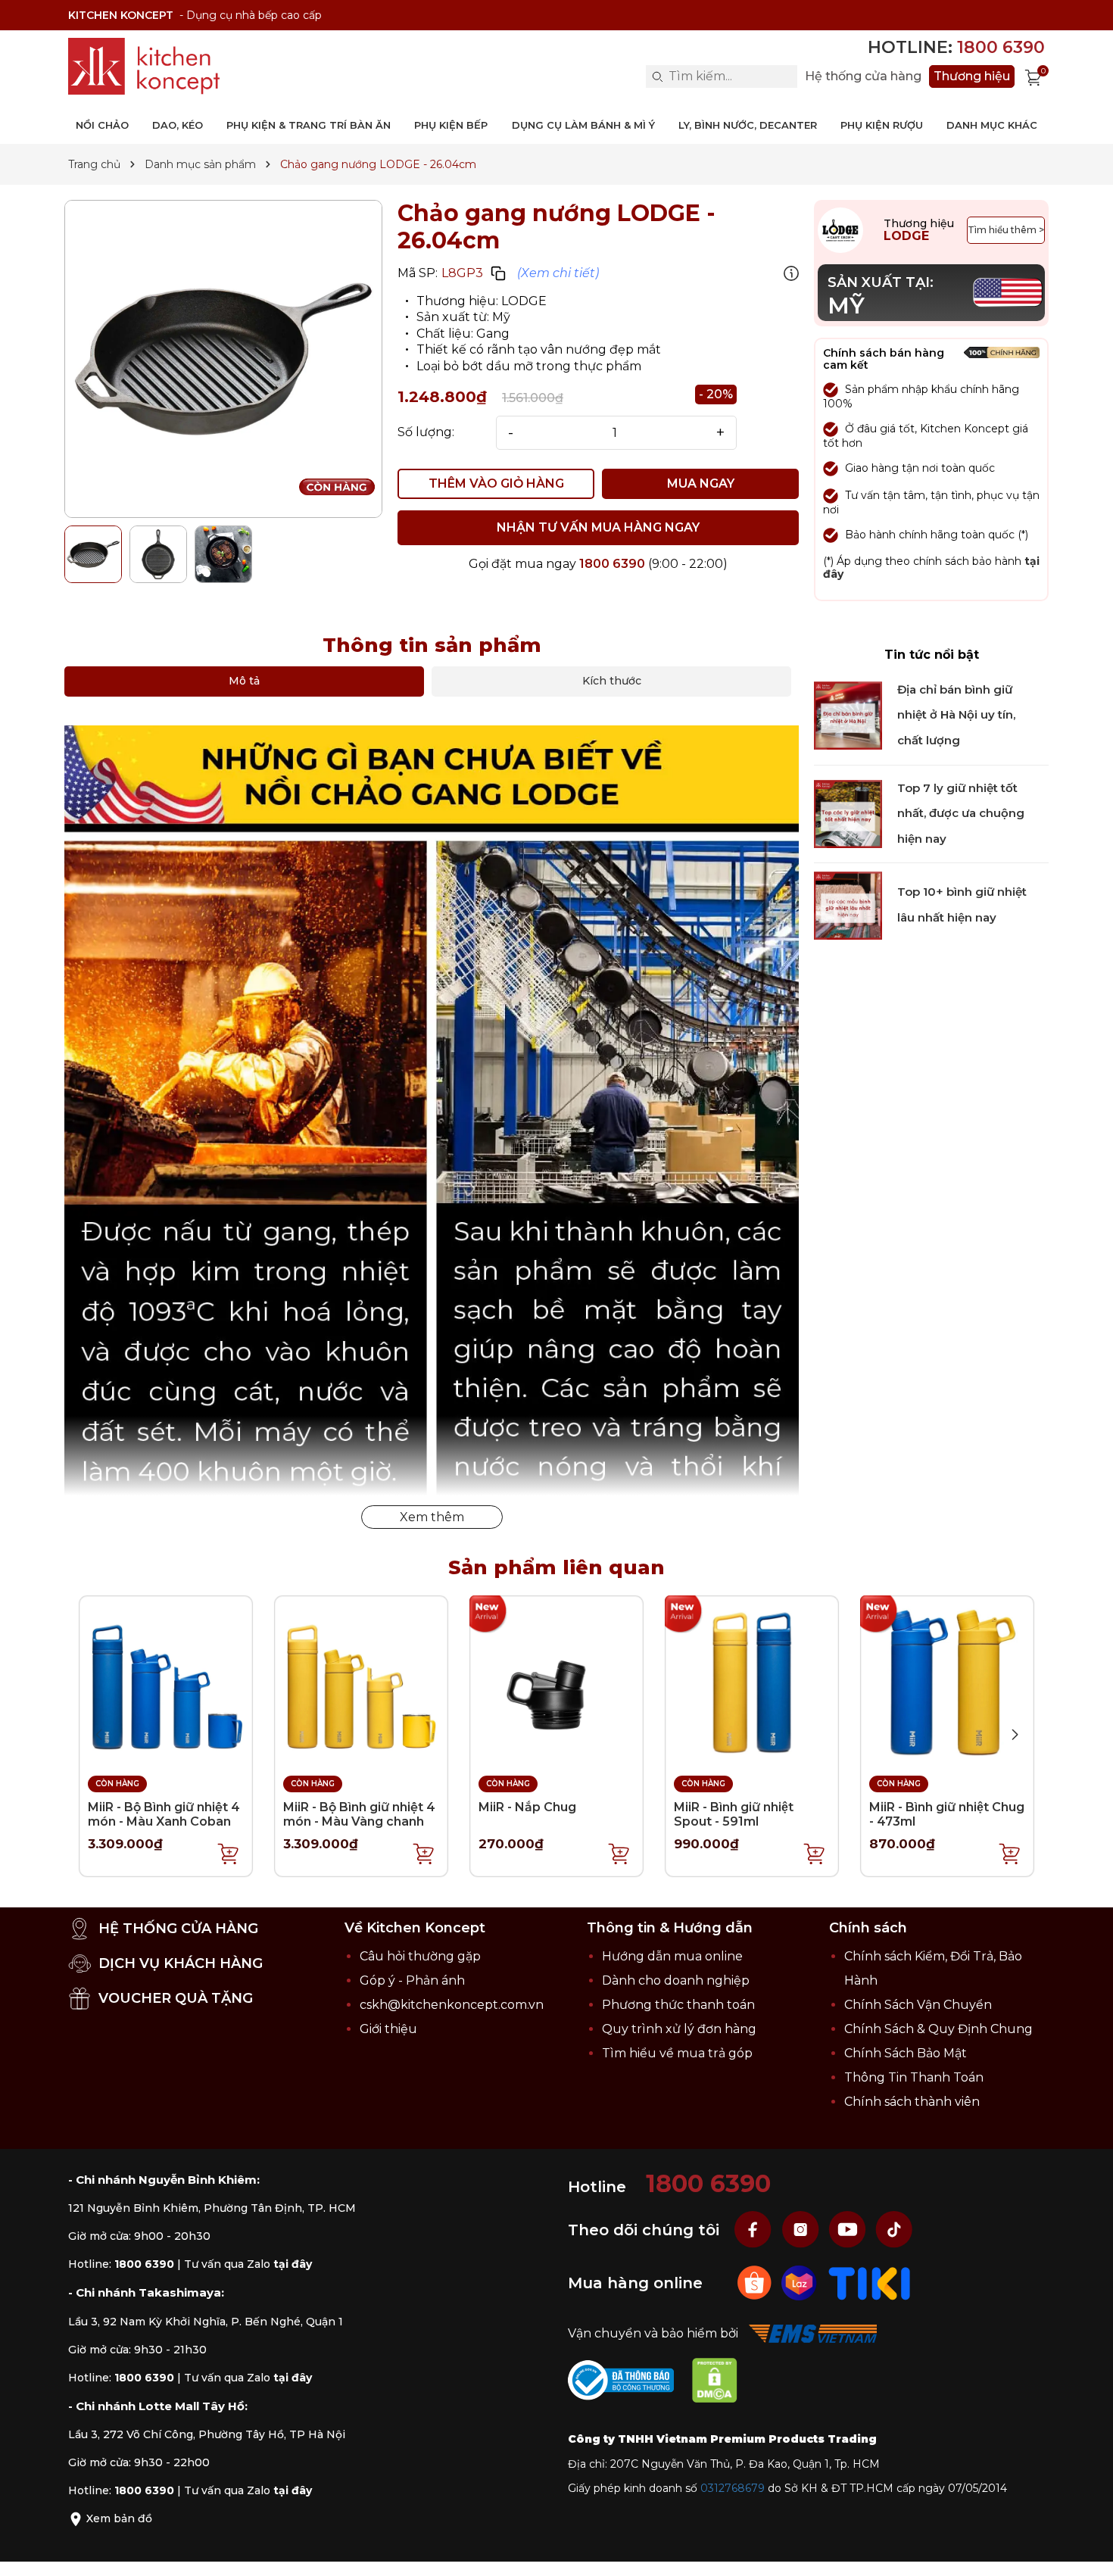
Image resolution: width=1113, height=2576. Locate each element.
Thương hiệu (972, 76)
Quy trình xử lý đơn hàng (679, 2029)
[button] (1015, 1735)
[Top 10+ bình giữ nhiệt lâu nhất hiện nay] (848, 904)
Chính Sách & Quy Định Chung (938, 2029)
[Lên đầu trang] (1086, 2549)
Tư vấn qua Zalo (248, 2264)
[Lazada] (801, 2282)
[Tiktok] (894, 2229)
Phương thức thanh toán (678, 2005)
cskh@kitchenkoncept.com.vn (452, 2005)
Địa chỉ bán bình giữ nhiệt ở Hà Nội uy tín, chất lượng (956, 715)
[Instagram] (802, 2229)
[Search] (657, 76)
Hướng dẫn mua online (672, 1956)
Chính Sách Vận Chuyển (918, 2005)
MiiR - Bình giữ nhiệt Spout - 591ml (734, 1814)
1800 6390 (612, 564)
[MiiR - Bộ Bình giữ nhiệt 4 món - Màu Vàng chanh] (361, 1681)
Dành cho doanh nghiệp (676, 1980)
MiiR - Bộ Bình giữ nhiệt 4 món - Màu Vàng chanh (359, 1814)
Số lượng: (426, 432)
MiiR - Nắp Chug (527, 1807)
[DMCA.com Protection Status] (722, 2383)
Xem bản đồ (118, 2518)
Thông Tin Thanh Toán (914, 2077)
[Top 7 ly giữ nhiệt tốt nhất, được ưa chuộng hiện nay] (848, 813)
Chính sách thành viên (912, 2102)
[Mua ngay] (229, 1853)
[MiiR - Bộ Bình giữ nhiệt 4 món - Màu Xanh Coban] (166, 1681)
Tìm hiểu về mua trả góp (677, 2053)
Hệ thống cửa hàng (863, 76)
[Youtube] (849, 2229)
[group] (223, 359)
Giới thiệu (388, 2029)
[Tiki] (870, 2282)
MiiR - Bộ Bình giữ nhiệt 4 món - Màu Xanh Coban (164, 1814)
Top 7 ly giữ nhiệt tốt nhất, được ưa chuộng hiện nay (961, 813)
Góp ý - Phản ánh (412, 1980)
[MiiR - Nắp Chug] (556, 1681)
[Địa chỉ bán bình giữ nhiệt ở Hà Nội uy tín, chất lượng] (848, 715)
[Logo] (144, 66)
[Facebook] (755, 2229)
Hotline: (956, 47)
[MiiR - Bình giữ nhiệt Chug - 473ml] (947, 1681)
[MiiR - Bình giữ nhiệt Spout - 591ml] (752, 1681)
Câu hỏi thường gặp (420, 1956)
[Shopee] (756, 2282)
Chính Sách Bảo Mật (906, 2053)
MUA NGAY (701, 483)
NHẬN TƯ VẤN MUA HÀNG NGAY (598, 527)
